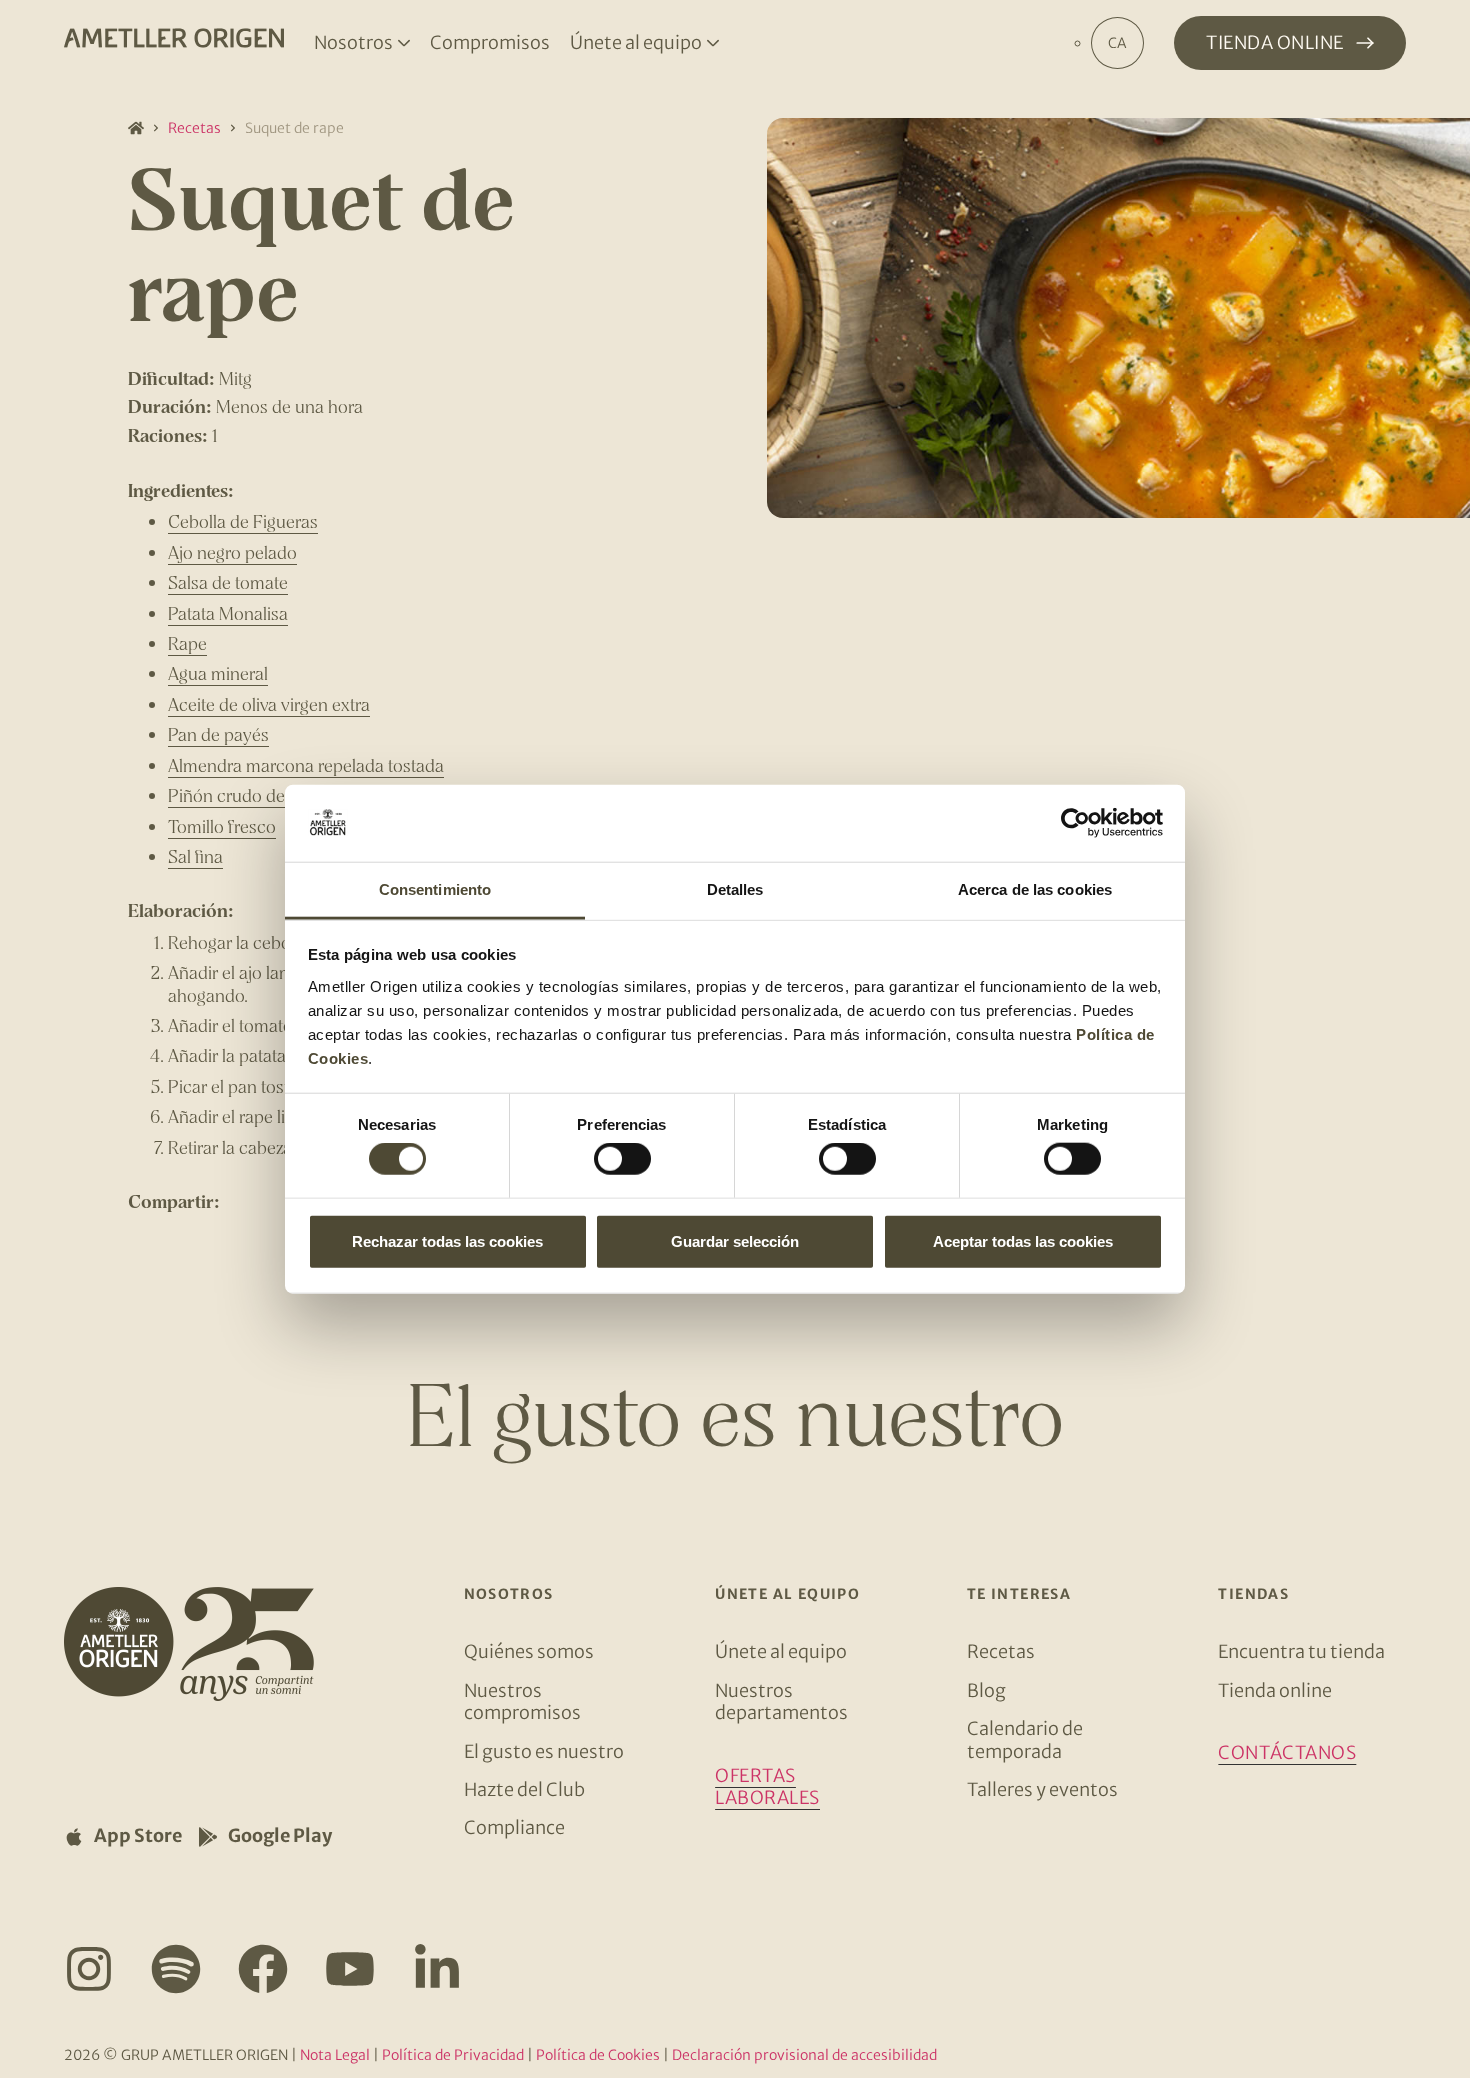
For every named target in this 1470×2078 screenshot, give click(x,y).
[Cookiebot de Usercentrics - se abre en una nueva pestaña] (1075, 823)
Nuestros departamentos (781, 1701)
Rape (187, 643)
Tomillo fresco (222, 826)
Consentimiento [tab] (435, 889)
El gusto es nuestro (544, 1751)
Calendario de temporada (1025, 1739)
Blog (986, 1690)
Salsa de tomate (228, 582)
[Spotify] (176, 1969)
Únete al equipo (781, 1651)
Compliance (514, 1827)
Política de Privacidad (453, 2055)
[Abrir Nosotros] (404, 43)
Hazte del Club (524, 1789)
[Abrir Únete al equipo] (713, 43)
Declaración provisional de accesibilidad (804, 2055)
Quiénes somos (529, 1651)
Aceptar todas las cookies (1023, 1240)
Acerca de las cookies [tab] (1035, 889)
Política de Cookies (598, 2055)
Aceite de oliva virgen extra (269, 704)
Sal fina (195, 856)
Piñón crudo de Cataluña (262, 795)
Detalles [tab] (735, 889)
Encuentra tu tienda (1301, 1651)
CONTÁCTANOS (1287, 1752)
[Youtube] (350, 1969)
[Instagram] (89, 1969)
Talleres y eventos (1042, 1789)
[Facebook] (263, 1969)
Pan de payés (218, 734)
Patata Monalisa (228, 613)
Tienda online (1275, 1690)
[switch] (622, 1159)
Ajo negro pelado (232, 552)
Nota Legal (335, 2055)
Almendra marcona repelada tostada (306, 765)
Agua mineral (218, 673)
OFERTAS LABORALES (767, 1786)
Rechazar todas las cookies (447, 1240)
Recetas (194, 128)
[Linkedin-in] (437, 1969)
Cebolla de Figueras (243, 521)
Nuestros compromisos (522, 1701)
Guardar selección (735, 1240)
